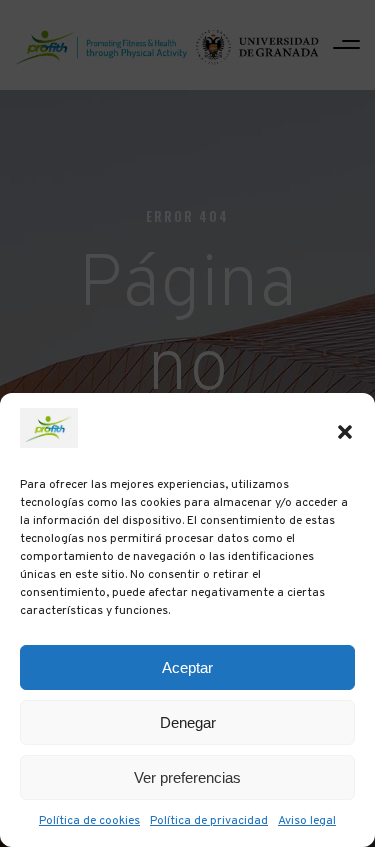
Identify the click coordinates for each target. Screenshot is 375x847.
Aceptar (187, 667)
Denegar (188, 722)
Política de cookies (89, 821)
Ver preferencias (187, 777)
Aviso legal (307, 821)
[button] (345, 432)
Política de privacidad (209, 821)
